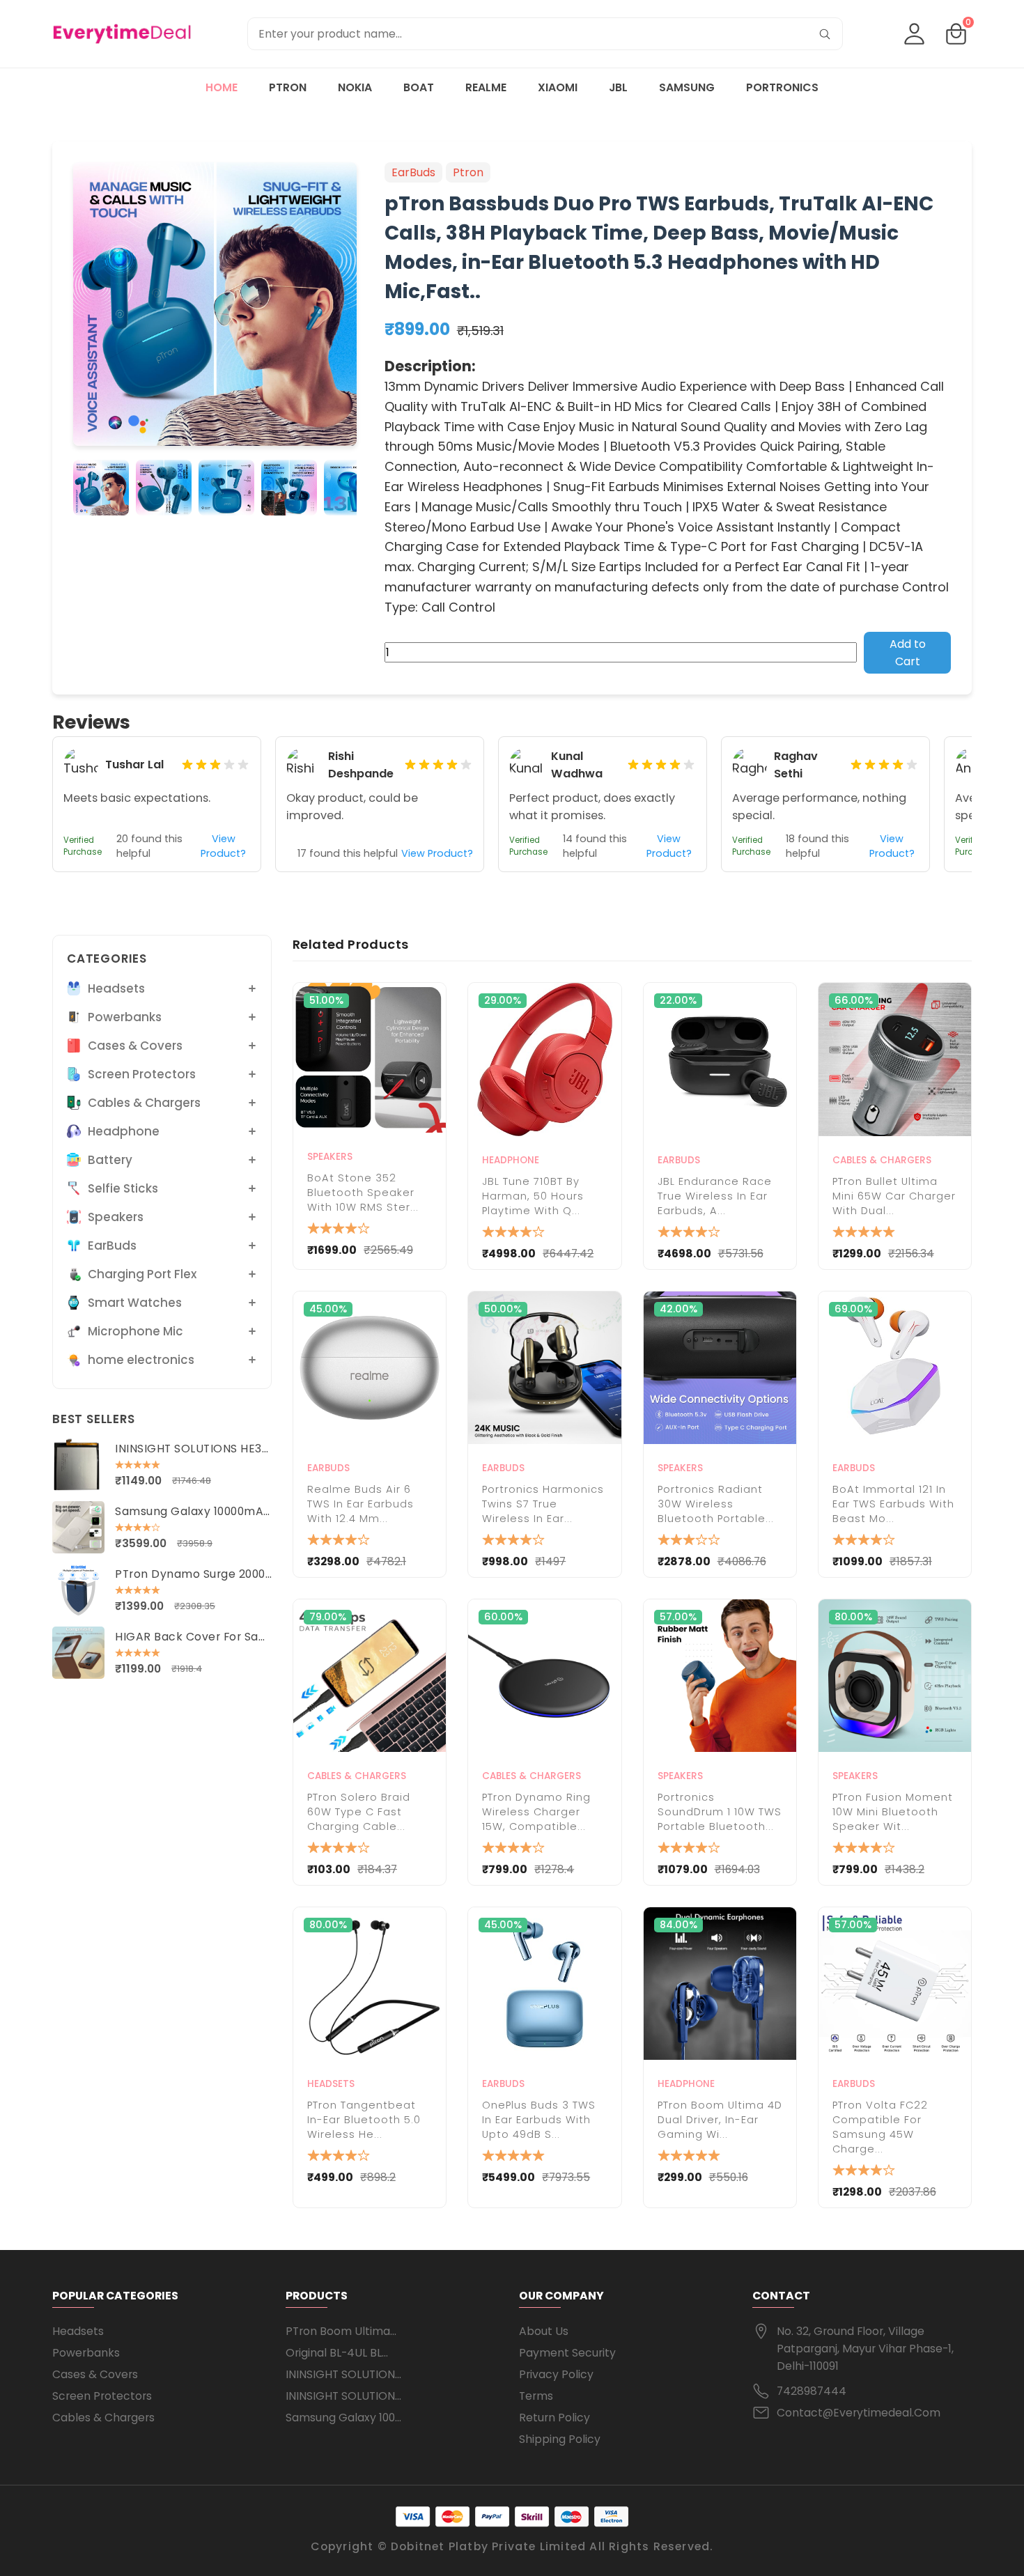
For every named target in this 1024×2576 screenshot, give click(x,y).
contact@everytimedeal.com (859, 2413)
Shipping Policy (560, 2439)
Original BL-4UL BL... (337, 2353)
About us (544, 2331)
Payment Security (567, 2353)
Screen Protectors (102, 2396)
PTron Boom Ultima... (341, 2331)
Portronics (782, 87)
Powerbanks (86, 2353)
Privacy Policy (556, 2374)
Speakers (330, 1157)
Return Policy (554, 2418)
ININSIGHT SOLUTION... (343, 2374)
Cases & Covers (95, 2374)
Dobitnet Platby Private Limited (488, 2546)
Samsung (687, 87)
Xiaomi (558, 87)
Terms (536, 2396)
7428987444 (812, 2391)
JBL (618, 87)
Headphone (511, 1160)
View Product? (223, 846)
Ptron (288, 87)
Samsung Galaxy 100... (343, 2418)
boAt (419, 87)
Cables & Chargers (882, 1160)
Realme (486, 87)
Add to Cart (908, 653)
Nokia (355, 87)
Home (222, 87)
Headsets (331, 2084)
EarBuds (679, 1160)
